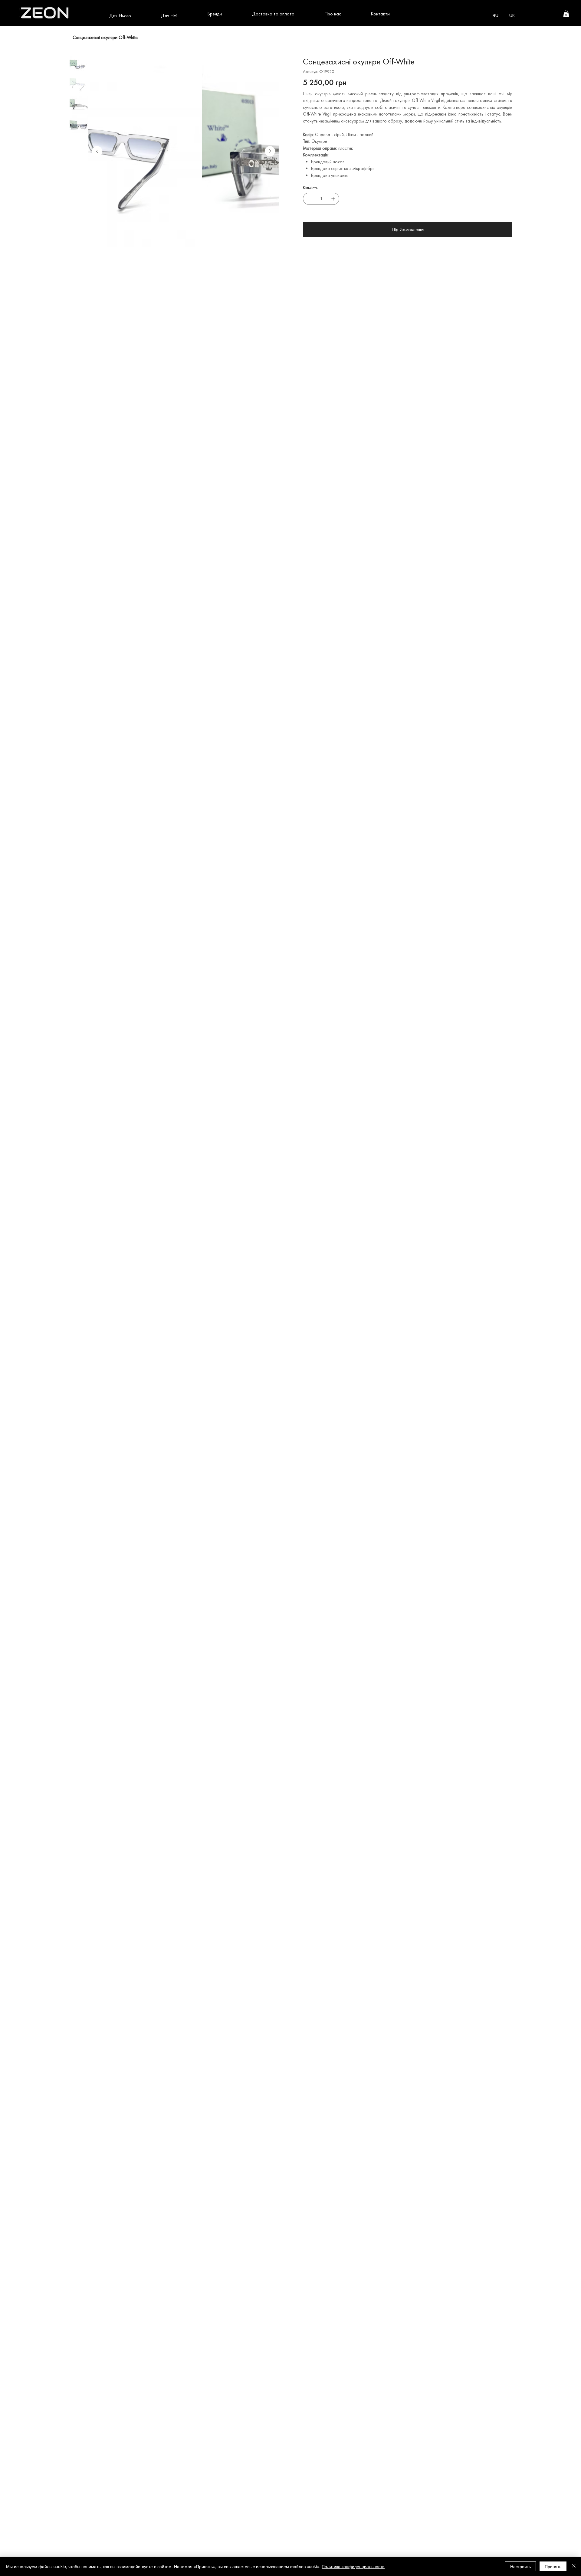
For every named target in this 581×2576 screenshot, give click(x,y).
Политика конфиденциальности (353, 2566)
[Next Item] (270, 151)
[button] (120, 16)
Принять (553, 2566)
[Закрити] (574, 2566)
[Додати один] (333, 199)
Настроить (520, 2566)
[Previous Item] (97, 151)
